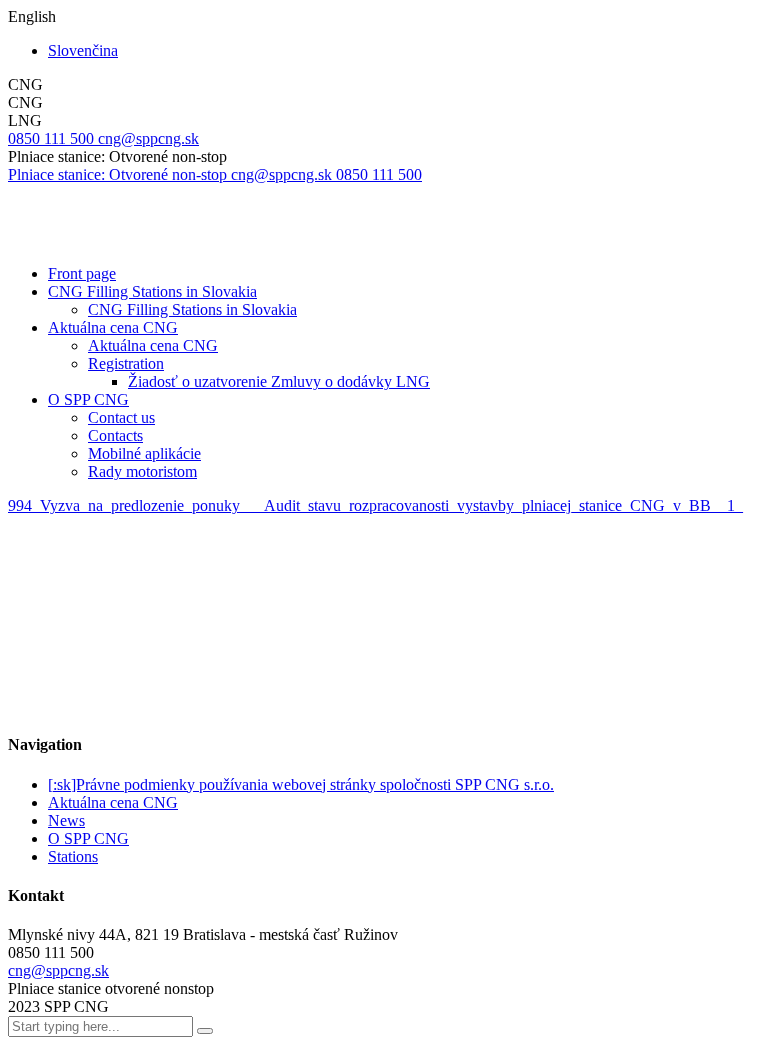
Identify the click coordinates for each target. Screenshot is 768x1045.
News (66, 820)
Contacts (115, 435)
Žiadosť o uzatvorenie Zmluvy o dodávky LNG (279, 381)
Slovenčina (83, 50)
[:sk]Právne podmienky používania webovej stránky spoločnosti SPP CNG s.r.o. (301, 784)
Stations (73, 856)
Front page (82, 273)
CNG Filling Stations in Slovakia (152, 291)
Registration (126, 363)
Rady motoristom (142, 471)
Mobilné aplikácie (144, 453)
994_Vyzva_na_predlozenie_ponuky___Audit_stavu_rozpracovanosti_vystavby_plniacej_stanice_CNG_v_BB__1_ (375, 505)
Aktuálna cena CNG (113, 327)
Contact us (121, 417)
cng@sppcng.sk (58, 970)
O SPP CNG (88, 399)
